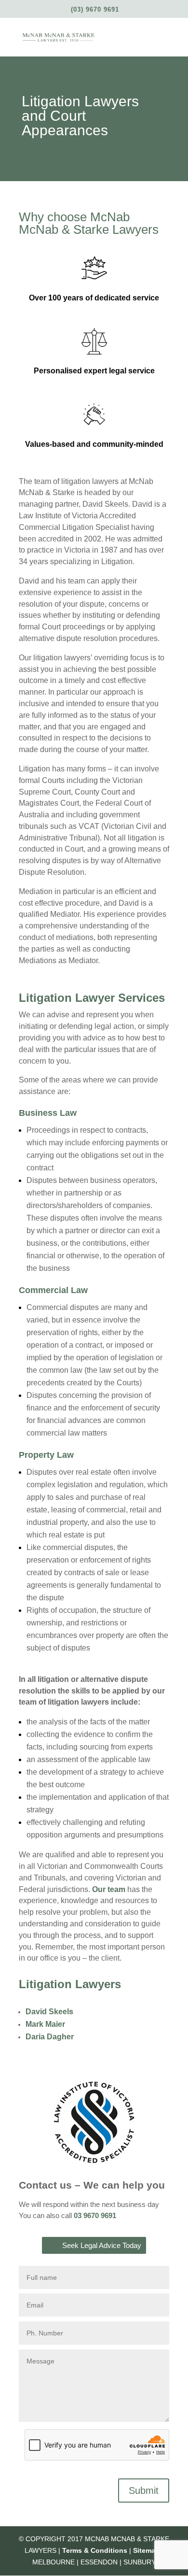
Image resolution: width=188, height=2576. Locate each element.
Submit (144, 2491)
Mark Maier (45, 2024)
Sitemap (146, 2550)
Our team (109, 1889)
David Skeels (49, 2012)
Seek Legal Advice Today (102, 2245)
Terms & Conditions (95, 2550)
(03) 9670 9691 (95, 9)
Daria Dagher (50, 2037)
